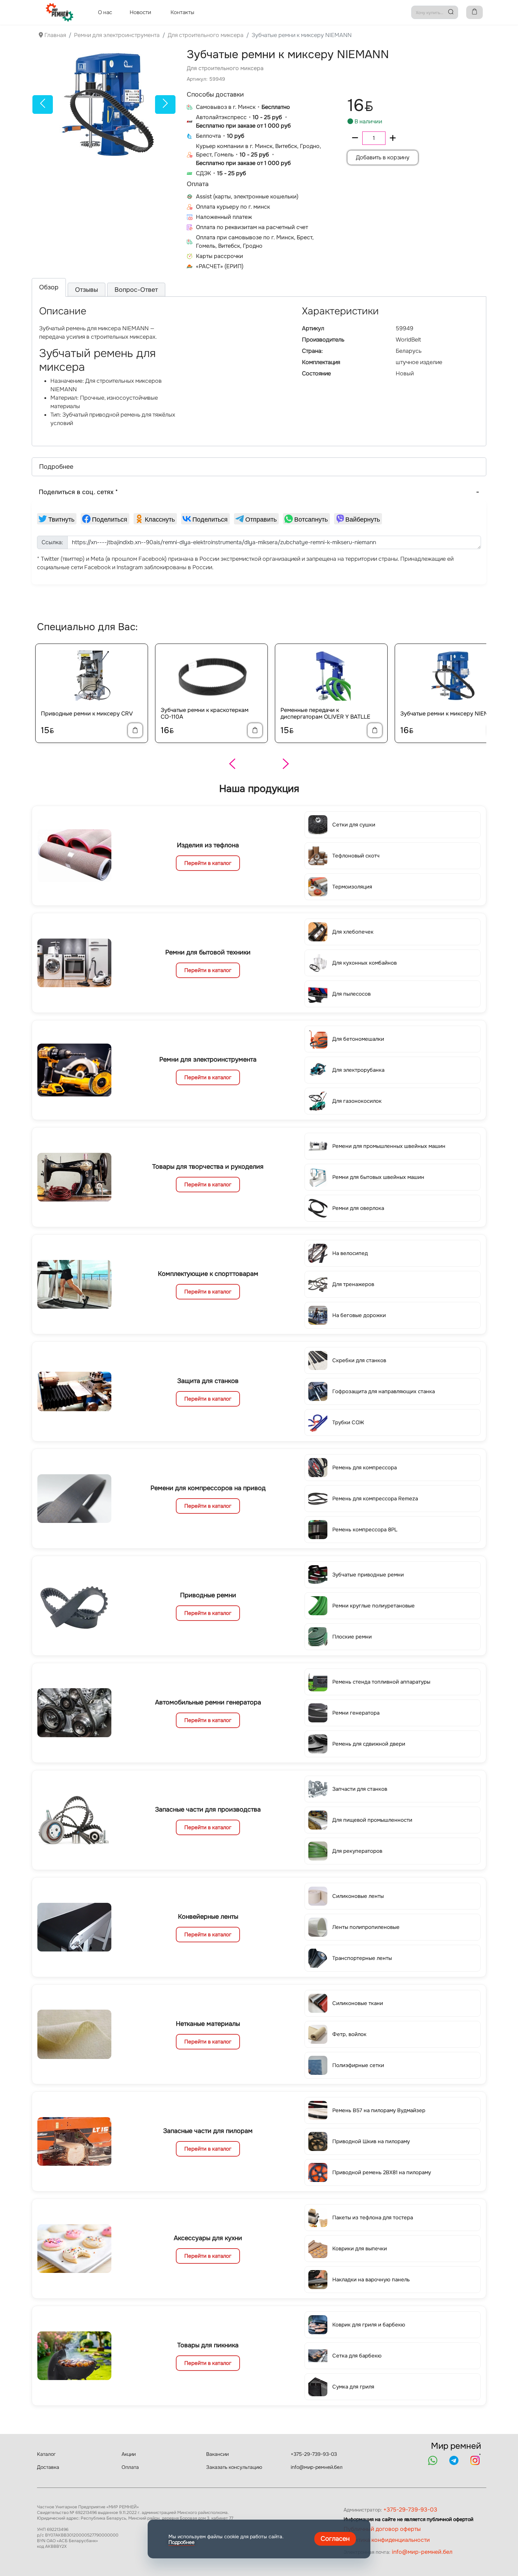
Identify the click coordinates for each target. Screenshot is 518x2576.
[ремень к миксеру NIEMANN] (104, 104)
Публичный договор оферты (382, 2529)
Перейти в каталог (208, 863)
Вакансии (217, 2454)
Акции (129, 2454)
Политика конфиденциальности (387, 2540)
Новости (140, 12)
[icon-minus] (355, 138)
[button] (259, 467)
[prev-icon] (43, 104)
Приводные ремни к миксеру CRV (87, 714)
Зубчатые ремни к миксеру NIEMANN (451, 714)
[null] (57, 519)
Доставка (48, 2467)
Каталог (46, 2454)
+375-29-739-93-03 (314, 2454)
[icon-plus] (393, 138)
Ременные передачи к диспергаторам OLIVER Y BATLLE (325, 713)
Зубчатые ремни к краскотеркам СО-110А (205, 713)
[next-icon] (166, 104)
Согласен (335, 2539)
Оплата (130, 2467)
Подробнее (181, 2542)
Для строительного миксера (225, 68)
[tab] (49, 287)
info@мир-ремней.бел (317, 2467)
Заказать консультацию (234, 2467)
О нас (105, 12)
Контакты (182, 12)
